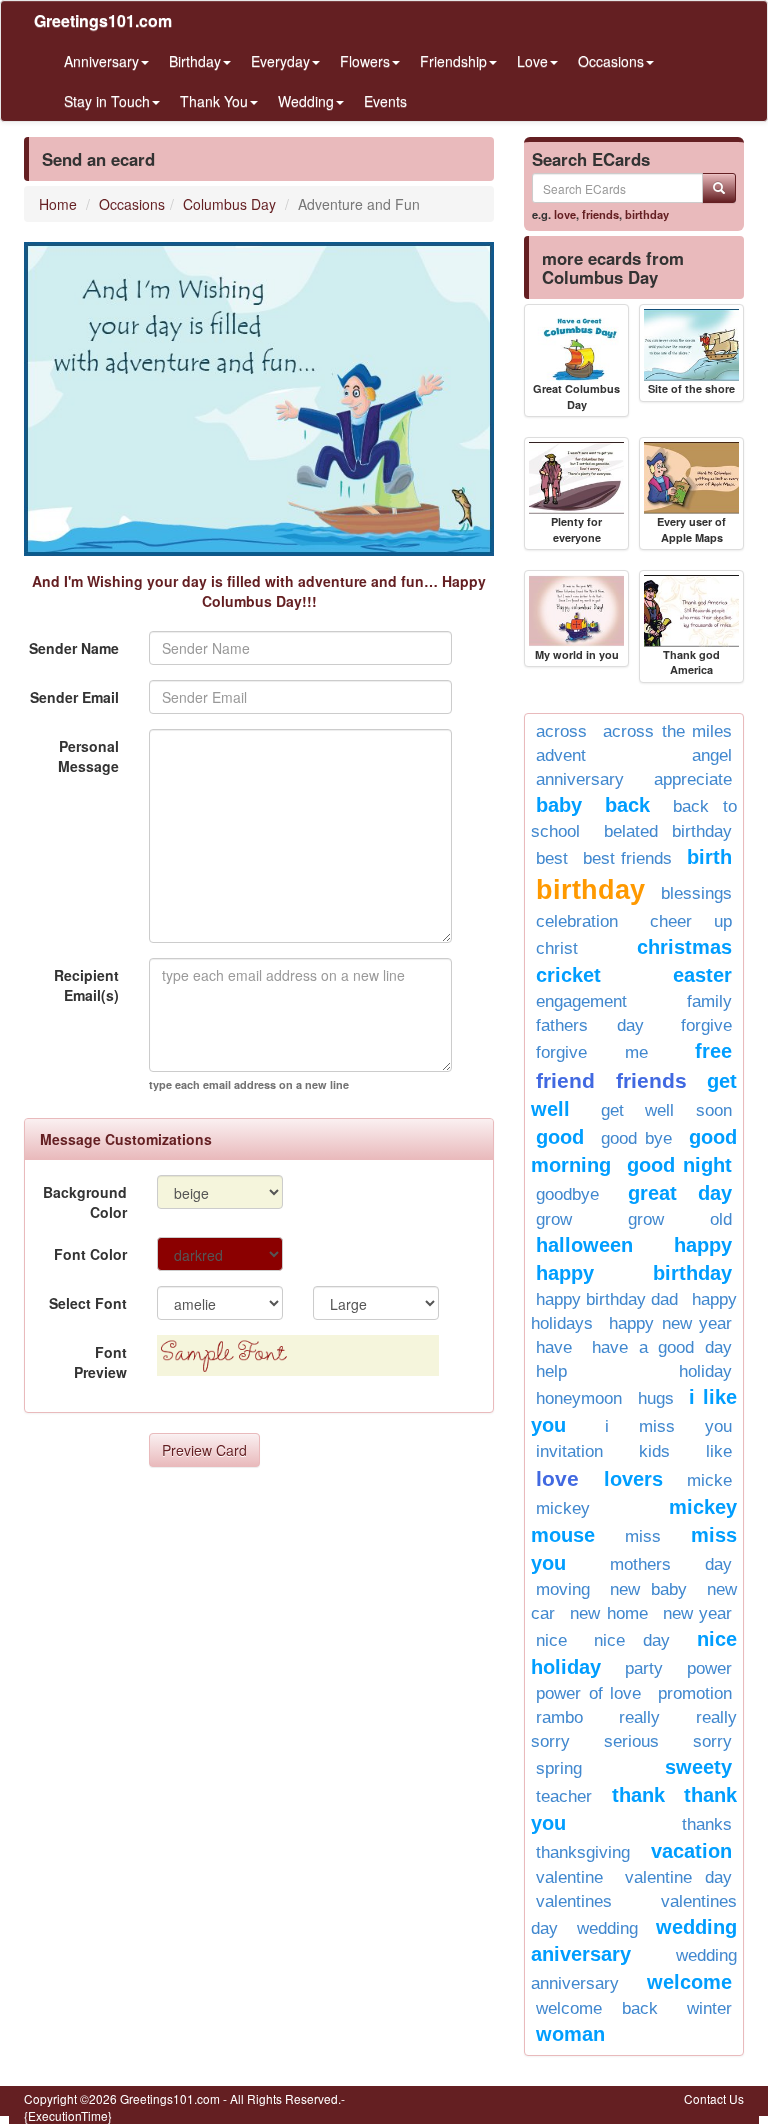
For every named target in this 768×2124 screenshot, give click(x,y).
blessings (696, 893)
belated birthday (668, 831)
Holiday (705, 1371)
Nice (551, 1640)
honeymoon (579, 1398)
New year (697, 1613)
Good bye (636, 1138)
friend (565, 1080)
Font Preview (100, 1362)
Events (385, 101)
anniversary (580, 779)
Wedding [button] (306, 101)
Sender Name (74, 648)
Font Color (90, 1254)
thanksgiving (583, 1852)
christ (557, 948)
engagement (581, 1001)
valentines (574, 1901)
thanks (707, 1824)
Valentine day (678, 1877)
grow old (680, 1219)
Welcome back (597, 2008)
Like (719, 1451)
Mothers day (671, 1564)
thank (638, 1795)
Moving (563, 1589)
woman (570, 2034)
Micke (709, 1480)
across (561, 731)
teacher (564, 1796)
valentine (569, 1877)
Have (554, 1347)
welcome (689, 1982)
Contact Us (714, 2098)
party (644, 1668)
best (552, 858)
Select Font (88, 1303)
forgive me (592, 1052)
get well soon (666, 1110)
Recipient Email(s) (86, 985)
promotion (695, 1693)
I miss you (668, 1426)
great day (680, 1193)
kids (654, 1451)
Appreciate (693, 779)
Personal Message (88, 756)
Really (639, 1717)
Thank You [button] (214, 101)
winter (709, 2008)
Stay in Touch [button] (107, 101)
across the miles (667, 731)
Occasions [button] (611, 61)
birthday (647, 214)
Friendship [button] (453, 61)
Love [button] (532, 61)
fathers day (590, 1025)
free (713, 1051)
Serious (631, 1741)
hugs (656, 1398)
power (709, 1668)
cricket (568, 975)
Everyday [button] (280, 61)
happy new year (670, 1323)
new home (608, 1613)
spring (559, 1768)
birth (709, 857)
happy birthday (634, 1273)
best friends (627, 858)
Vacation (691, 1851)
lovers (633, 1479)
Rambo (559, 1717)
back (627, 805)
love (565, 214)
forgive (706, 1025)
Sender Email (74, 697)
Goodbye (567, 1194)
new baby (648, 1589)
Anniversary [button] (101, 61)
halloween (584, 1245)
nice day (632, 1640)
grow (554, 1219)
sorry (712, 1741)
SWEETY (698, 1767)
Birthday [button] (195, 61)
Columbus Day (229, 204)
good (560, 1137)
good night (679, 1165)
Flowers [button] (365, 61)
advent (561, 755)
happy (703, 1245)
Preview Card (204, 1450)
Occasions (132, 204)
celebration (577, 921)
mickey (563, 1508)
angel (712, 755)
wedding (607, 1928)
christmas (684, 947)
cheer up (691, 921)
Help (551, 1371)
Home (58, 204)
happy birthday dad (607, 1299)
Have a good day (662, 1347)
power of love (588, 1693)
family (709, 1001)
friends (600, 214)
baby (559, 805)
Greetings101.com (103, 20)
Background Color (85, 1202)
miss (643, 1536)
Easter (702, 975)
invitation (569, 1451)
